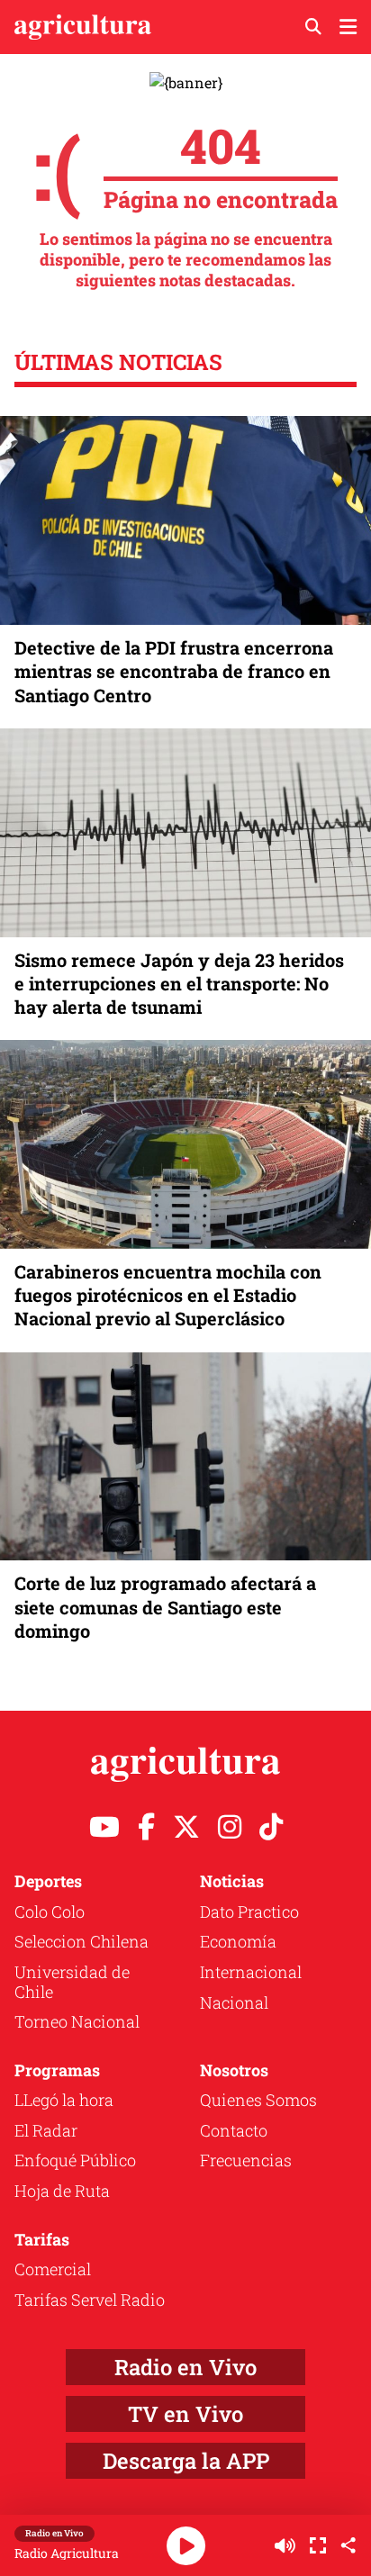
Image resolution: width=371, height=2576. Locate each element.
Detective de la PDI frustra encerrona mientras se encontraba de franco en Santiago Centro (174, 671)
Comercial (53, 2269)
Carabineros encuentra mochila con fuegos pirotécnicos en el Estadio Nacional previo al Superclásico (168, 1295)
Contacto (234, 2130)
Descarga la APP (186, 2461)
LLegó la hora (64, 2100)
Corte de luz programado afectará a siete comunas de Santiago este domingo (165, 1606)
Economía (238, 1941)
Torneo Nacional (77, 2021)
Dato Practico (249, 1912)
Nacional (234, 2002)
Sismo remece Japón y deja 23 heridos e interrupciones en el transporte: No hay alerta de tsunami (179, 983)
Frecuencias (246, 2160)
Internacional (251, 1972)
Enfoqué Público (75, 2160)
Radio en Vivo (185, 2367)
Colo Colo (50, 1912)
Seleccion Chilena (81, 1941)
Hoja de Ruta (62, 2191)
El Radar (46, 2130)
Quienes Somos (258, 2100)
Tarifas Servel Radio (90, 2300)
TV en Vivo (185, 2414)
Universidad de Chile (72, 1982)
